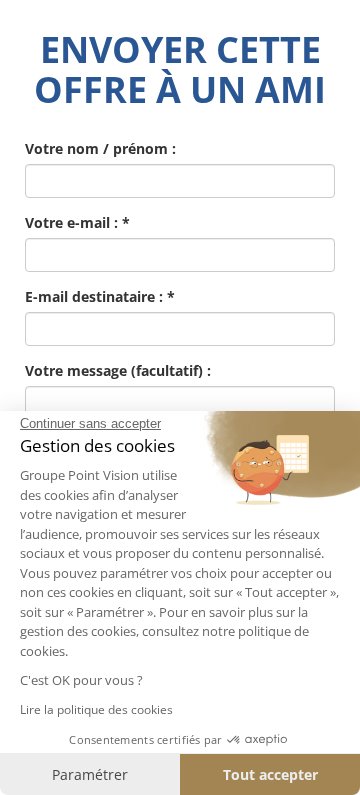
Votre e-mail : (77, 222)
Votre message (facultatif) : (118, 370)
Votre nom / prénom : (100, 148)
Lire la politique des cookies (96, 709)
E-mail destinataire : (100, 296)
